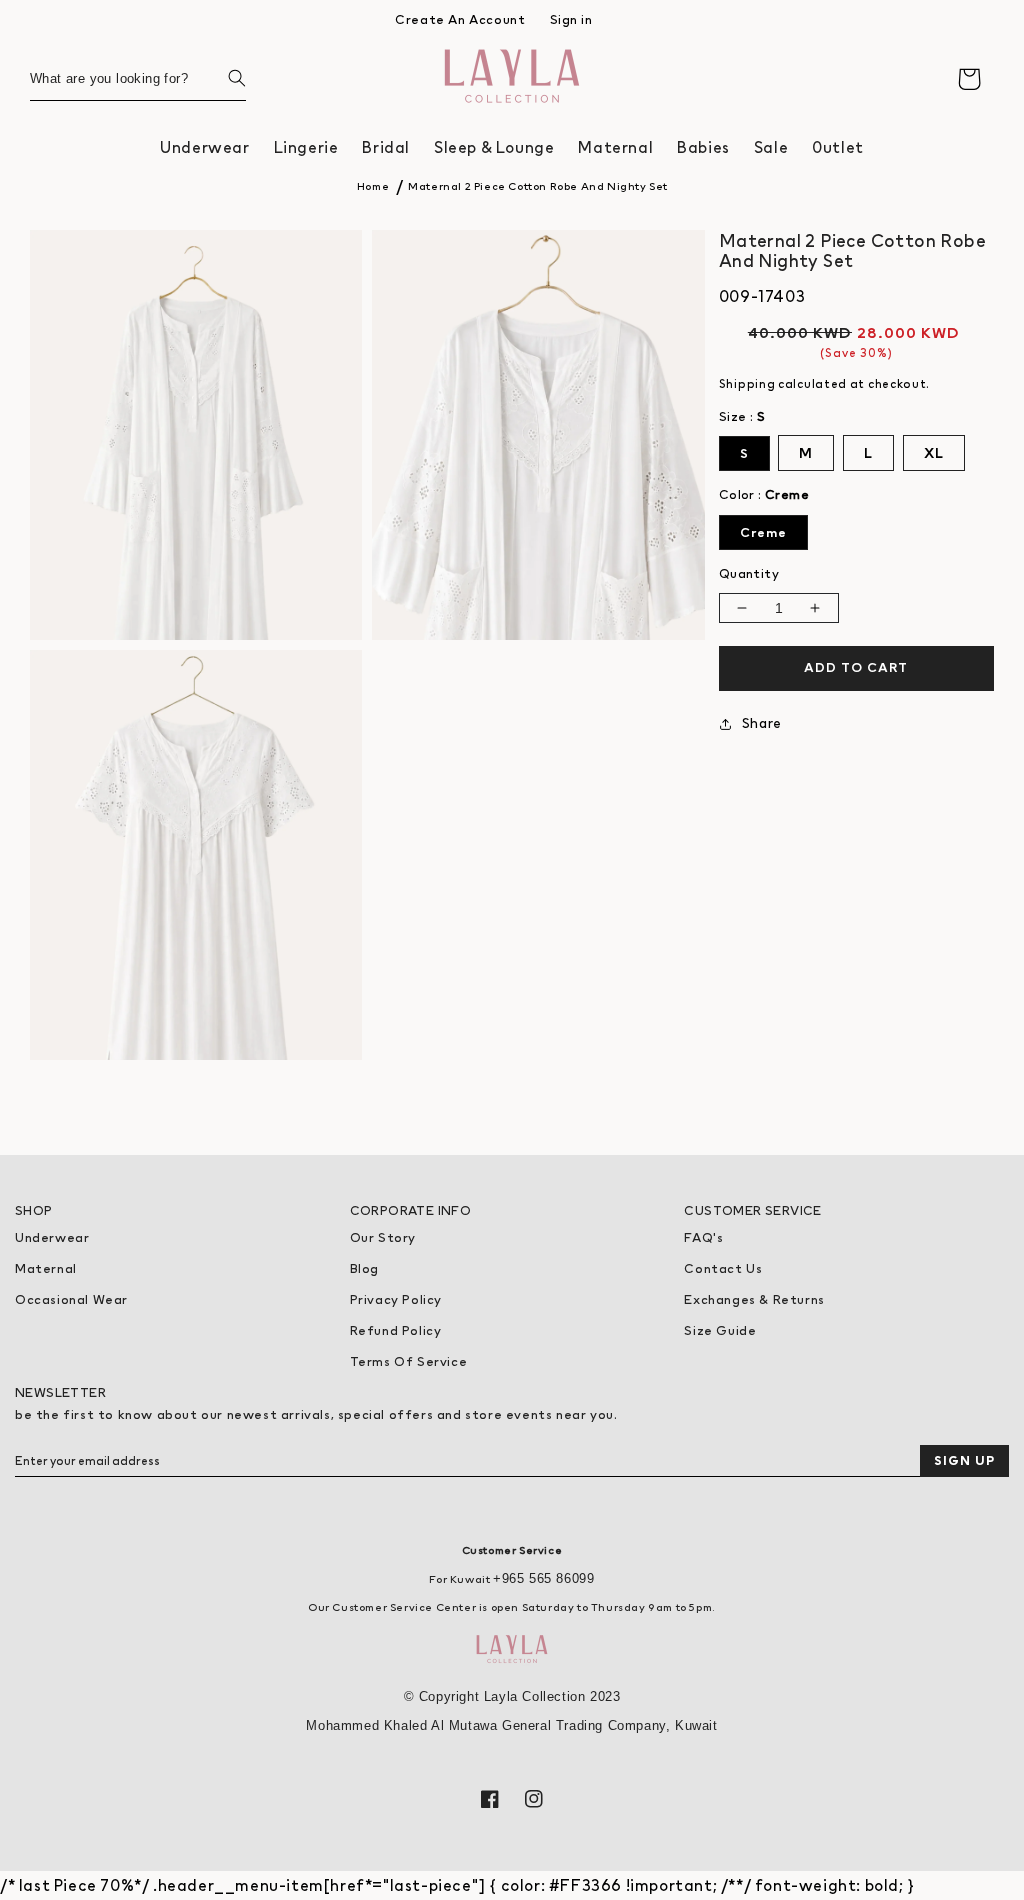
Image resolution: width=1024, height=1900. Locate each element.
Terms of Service (409, 1361)
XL (934, 453)
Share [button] (762, 723)
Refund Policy (396, 1330)
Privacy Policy (396, 1299)
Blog (364, 1268)
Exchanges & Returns (754, 1299)
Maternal (46, 1268)
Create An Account (460, 19)
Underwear (52, 1237)
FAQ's (703, 1237)
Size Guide (720, 1330)
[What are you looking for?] (224, 78)
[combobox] (138, 78)
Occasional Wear (71, 1299)
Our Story (383, 1237)
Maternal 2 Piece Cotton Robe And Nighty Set (538, 186)
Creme (763, 532)
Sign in (571, 19)
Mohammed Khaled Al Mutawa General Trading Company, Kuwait (511, 1725)
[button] (204, 147)
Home (373, 186)
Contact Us (723, 1268)
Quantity (749, 573)
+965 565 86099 (543, 1578)
